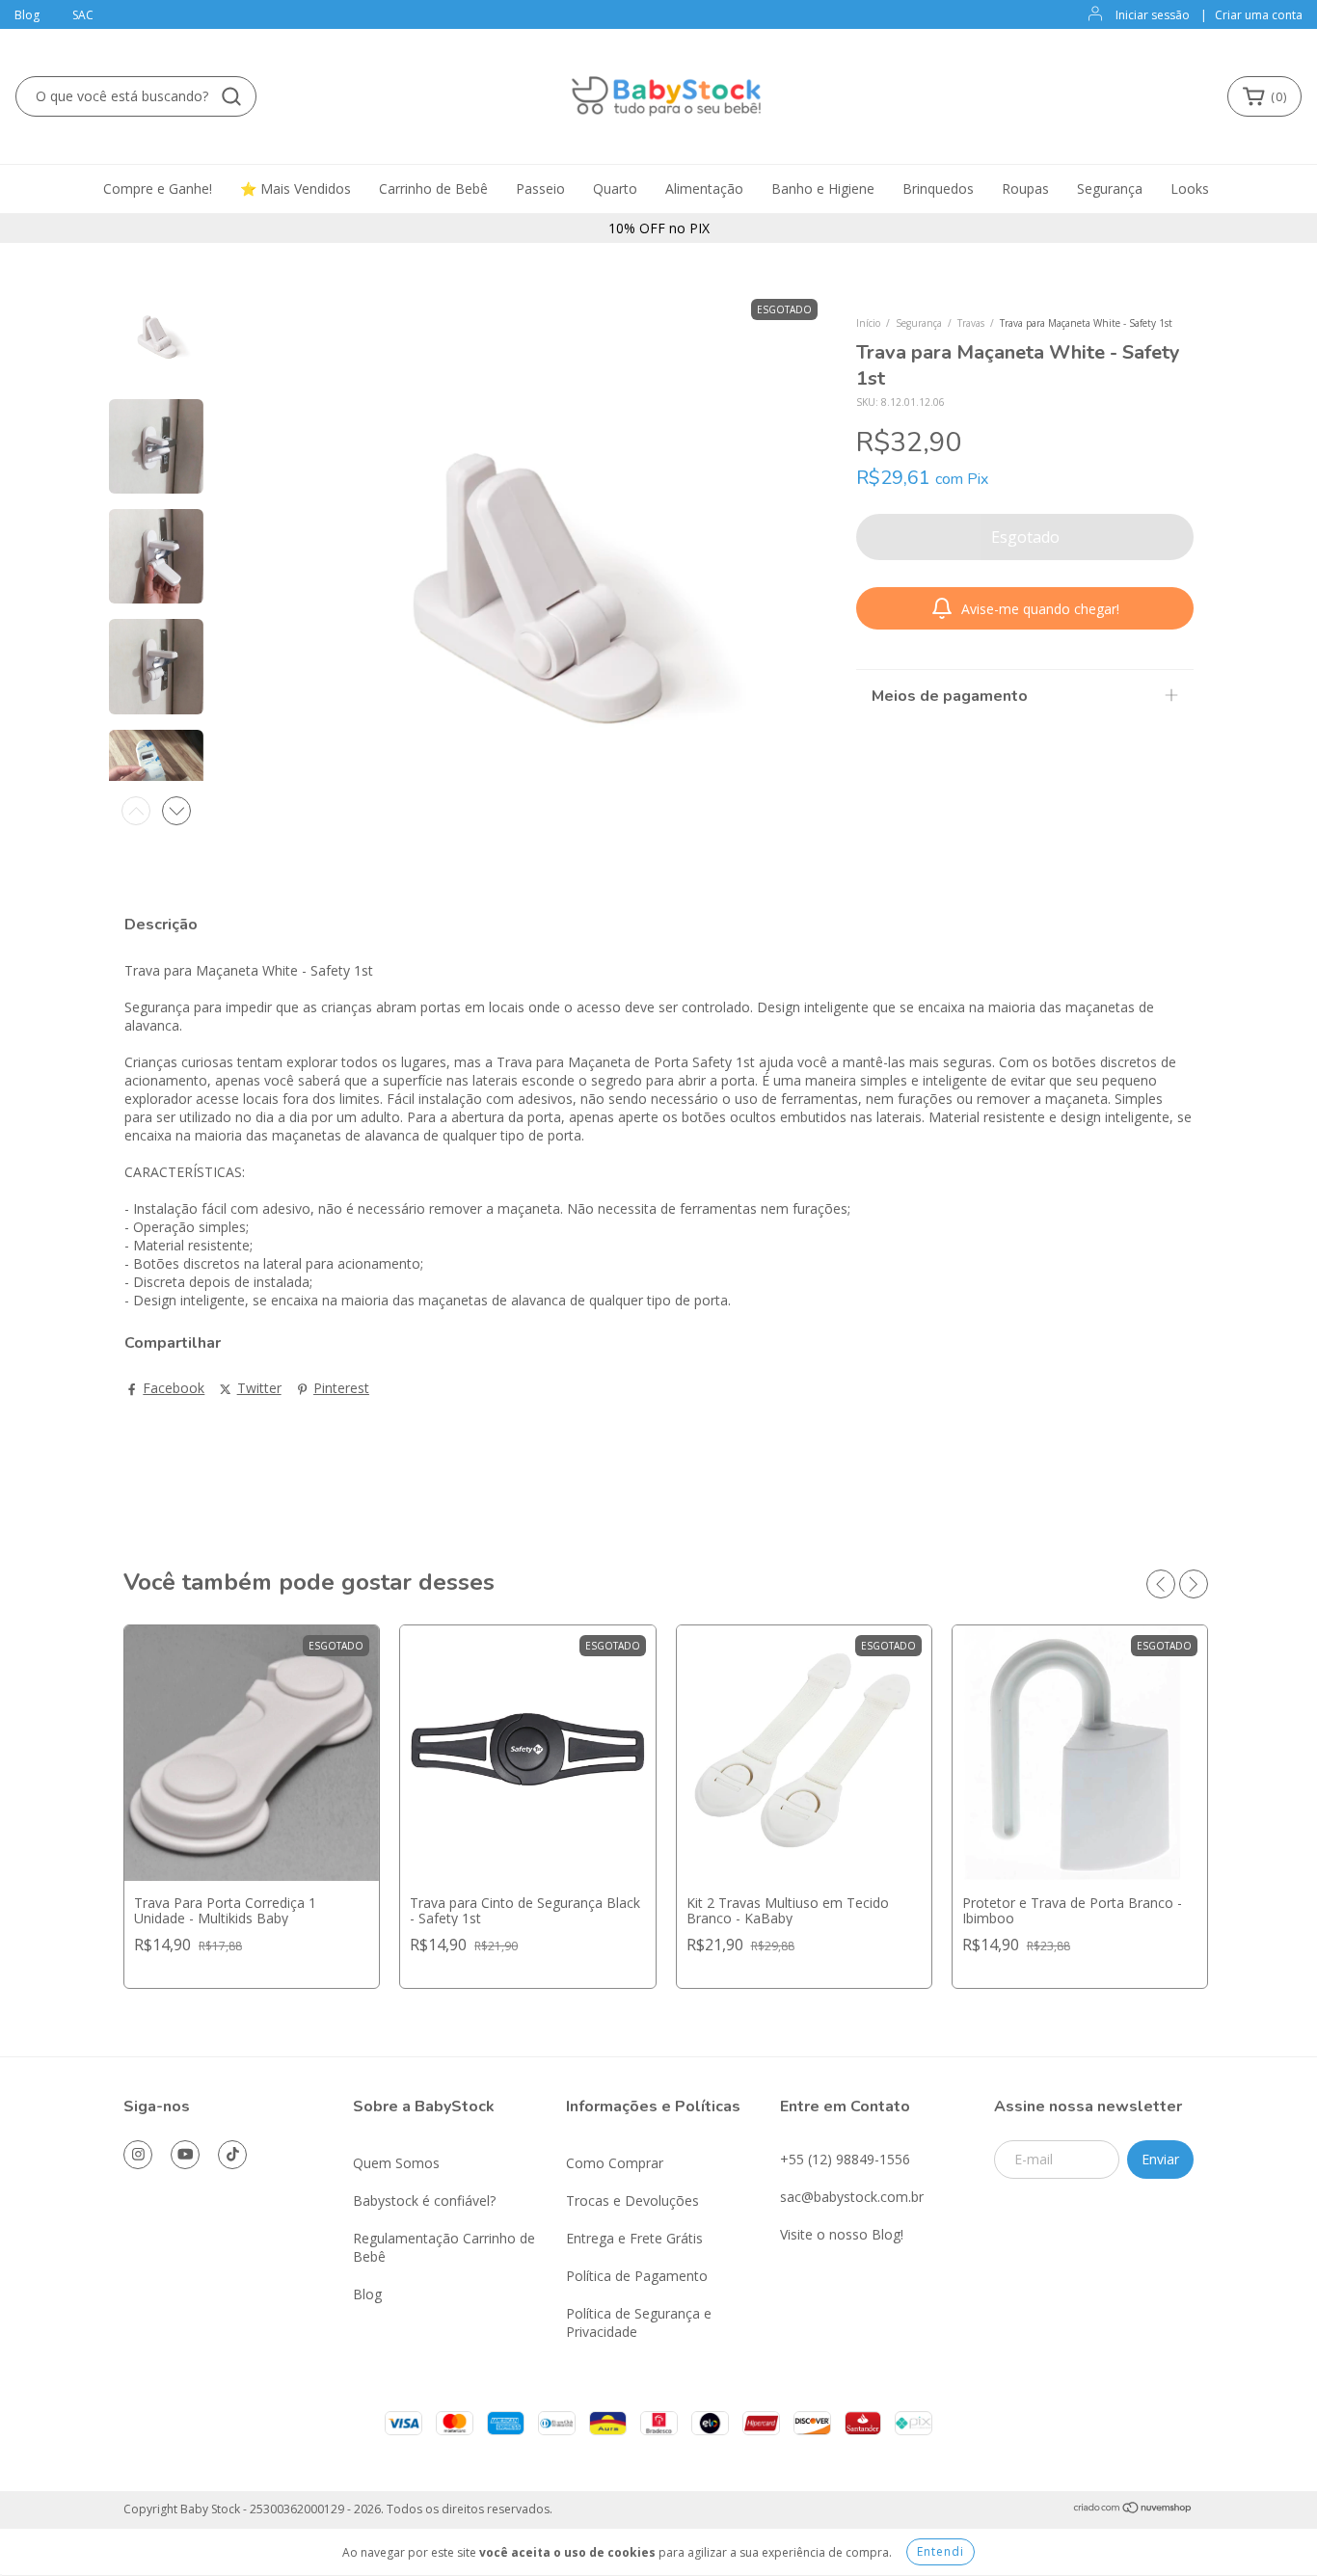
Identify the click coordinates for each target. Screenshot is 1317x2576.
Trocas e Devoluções (632, 2200)
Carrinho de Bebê (433, 188)
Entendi (941, 2551)
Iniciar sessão (1153, 15)
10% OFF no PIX (659, 228)
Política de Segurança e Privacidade (639, 2322)
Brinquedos (938, 188)
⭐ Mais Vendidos (296, 188)
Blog (27, 15)
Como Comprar (615, 2163)
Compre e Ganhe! (158, 188)
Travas (971, 323)
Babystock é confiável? (424, 2200)
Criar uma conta (1259, 15)
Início (868, 323)
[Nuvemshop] (1133, 2510)
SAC (83, 15)
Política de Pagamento (637, 2276)
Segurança (1110, 188)
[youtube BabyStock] (185, 2155)
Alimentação (704, 188)
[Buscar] (231, 96)
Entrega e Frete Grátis (634, 2238)
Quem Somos (396, 2163)
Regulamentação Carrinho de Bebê (444, 2247)
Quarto (615, 188)
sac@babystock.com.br (852, 2197)
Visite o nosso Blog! (842, 2234)
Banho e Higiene (823, 188)
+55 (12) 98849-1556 (845, 2159)
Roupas (1025, 188)
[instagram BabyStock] (138, 2155)
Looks (1190, 188)
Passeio (540, 188)
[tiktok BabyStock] (232, 2155)
